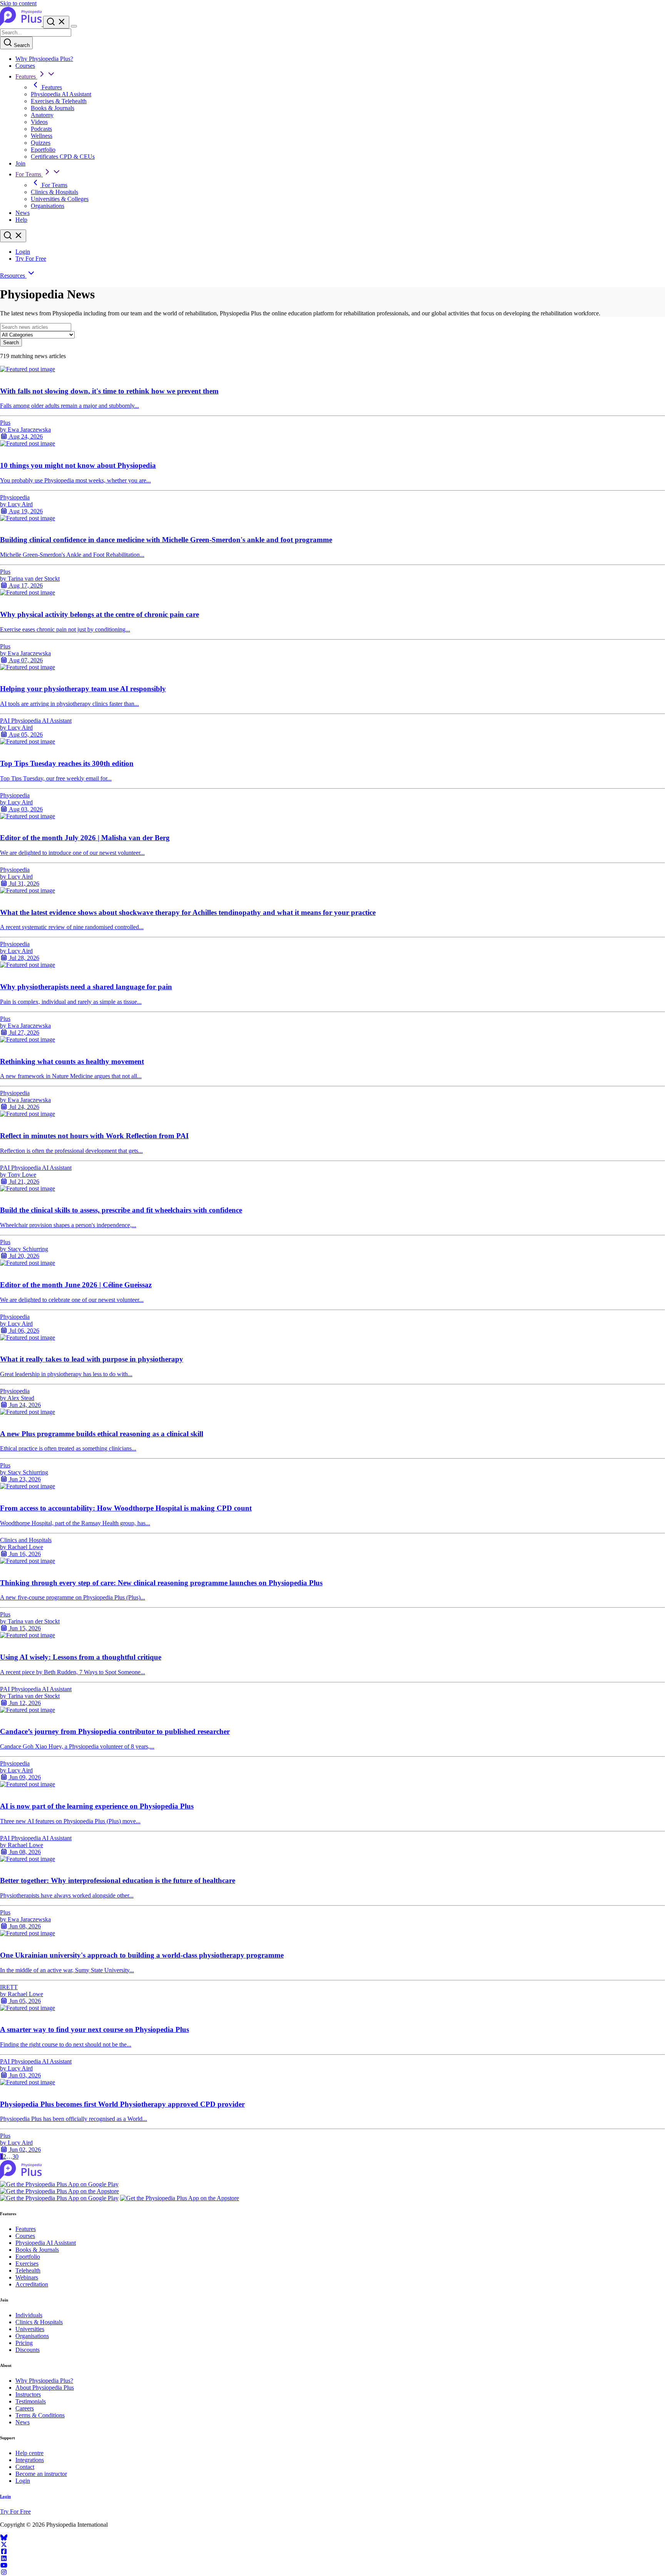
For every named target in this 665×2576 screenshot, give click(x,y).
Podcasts (41, 129)
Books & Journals (53, 108)
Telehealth (28, 2270)
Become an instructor (41, 2474)
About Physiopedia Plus (45, 2388)
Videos (39, 122)
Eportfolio (43, 150)
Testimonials (31, 2401)
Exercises (27, 2264)
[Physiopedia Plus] (22, 24)
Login (23, 252)
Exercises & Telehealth (59, 101)
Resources (13, 276)
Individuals (29, 2315)
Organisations (48, 206)
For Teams (29, 174)
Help (21, 220)
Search (21, 45)
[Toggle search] (13, 236)
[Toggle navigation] (74, 26)
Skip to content (18, 3)
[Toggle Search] (56, 22)
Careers (25, 2408)
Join (20, 163)
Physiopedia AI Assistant (61, 94)
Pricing (24, 2343)
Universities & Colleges (60, 199)
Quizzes (41, 143)
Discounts (28, 2350)
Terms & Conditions (40, 2415)
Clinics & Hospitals (54, 192)
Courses (25, 66)
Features (26, 76)
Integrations (30, 2460)
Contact (25, 2467)
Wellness (42, 136)
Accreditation (32, 2284)
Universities (30, 2329)
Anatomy (42, 115)
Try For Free (31, 259)
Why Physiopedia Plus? (44, 59)
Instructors (28, 2394)
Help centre (29, 2453)
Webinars (27, 2277)
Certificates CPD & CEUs (63, 157)
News (23, 213)
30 (15, 2156)
